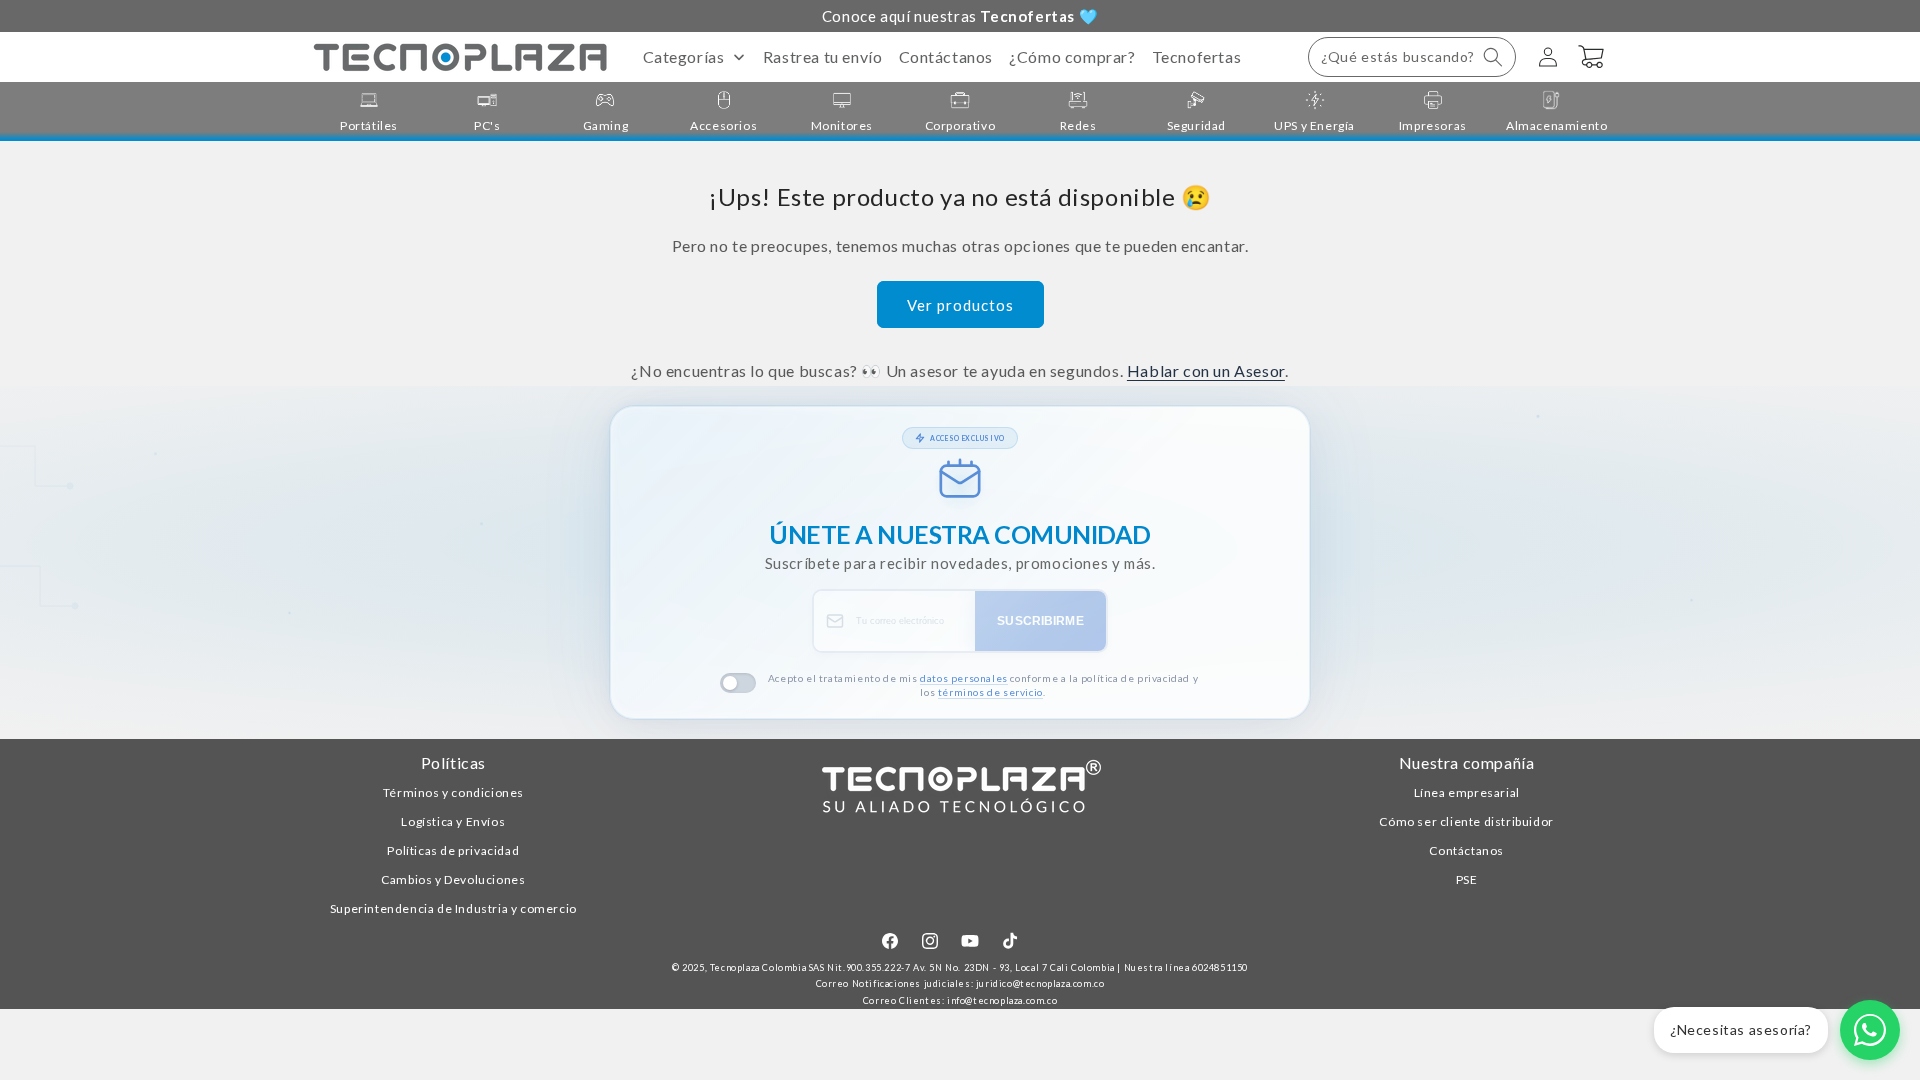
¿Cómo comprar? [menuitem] (1072, 56)
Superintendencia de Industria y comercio (453, 908)
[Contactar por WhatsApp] (1870, 1030)
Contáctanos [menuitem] (946, 56)
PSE (1467, 879)
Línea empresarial (1467, 792)
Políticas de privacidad (453, 850)
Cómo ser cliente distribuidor (1466, 821)
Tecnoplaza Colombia (758, 967)
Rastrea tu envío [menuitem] (823, 56)
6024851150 (1220, 967)
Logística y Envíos (453, 821)
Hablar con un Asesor (1206, 370)
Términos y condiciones (453, 792)
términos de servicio (990, 692)
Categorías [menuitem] (684, 56)
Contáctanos (1466, 850)
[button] (1412, 57)
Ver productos (960, 305)
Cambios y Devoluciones (453, 879)
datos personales (964, 678)
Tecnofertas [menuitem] (1197, 56)
